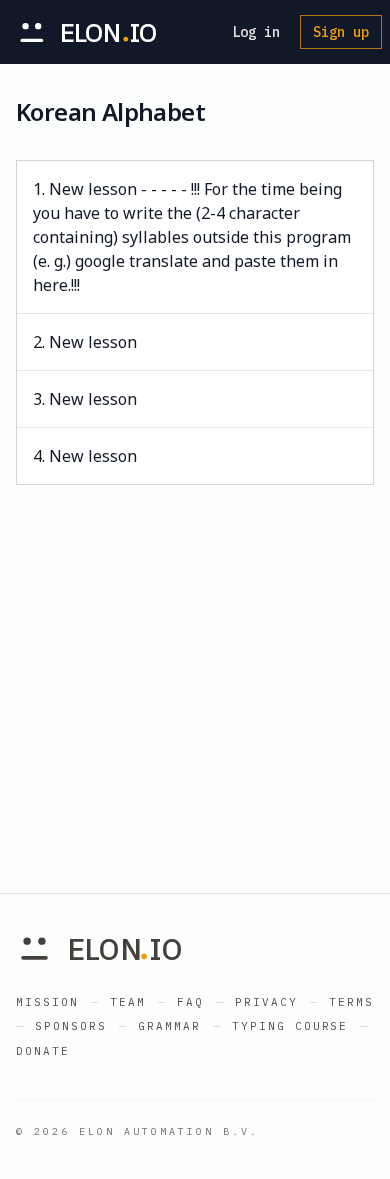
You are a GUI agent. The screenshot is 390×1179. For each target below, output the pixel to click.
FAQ (190, 1002)
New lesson (93, 342)
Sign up (341, 32)
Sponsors (71, 1026)
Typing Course (290, 1026)
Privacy (266, 1002)
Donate (43, 1051)
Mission (47, 1002)
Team (128, 1002)
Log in (256, 32)
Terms (351, 1002)
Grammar (169, 1026)
